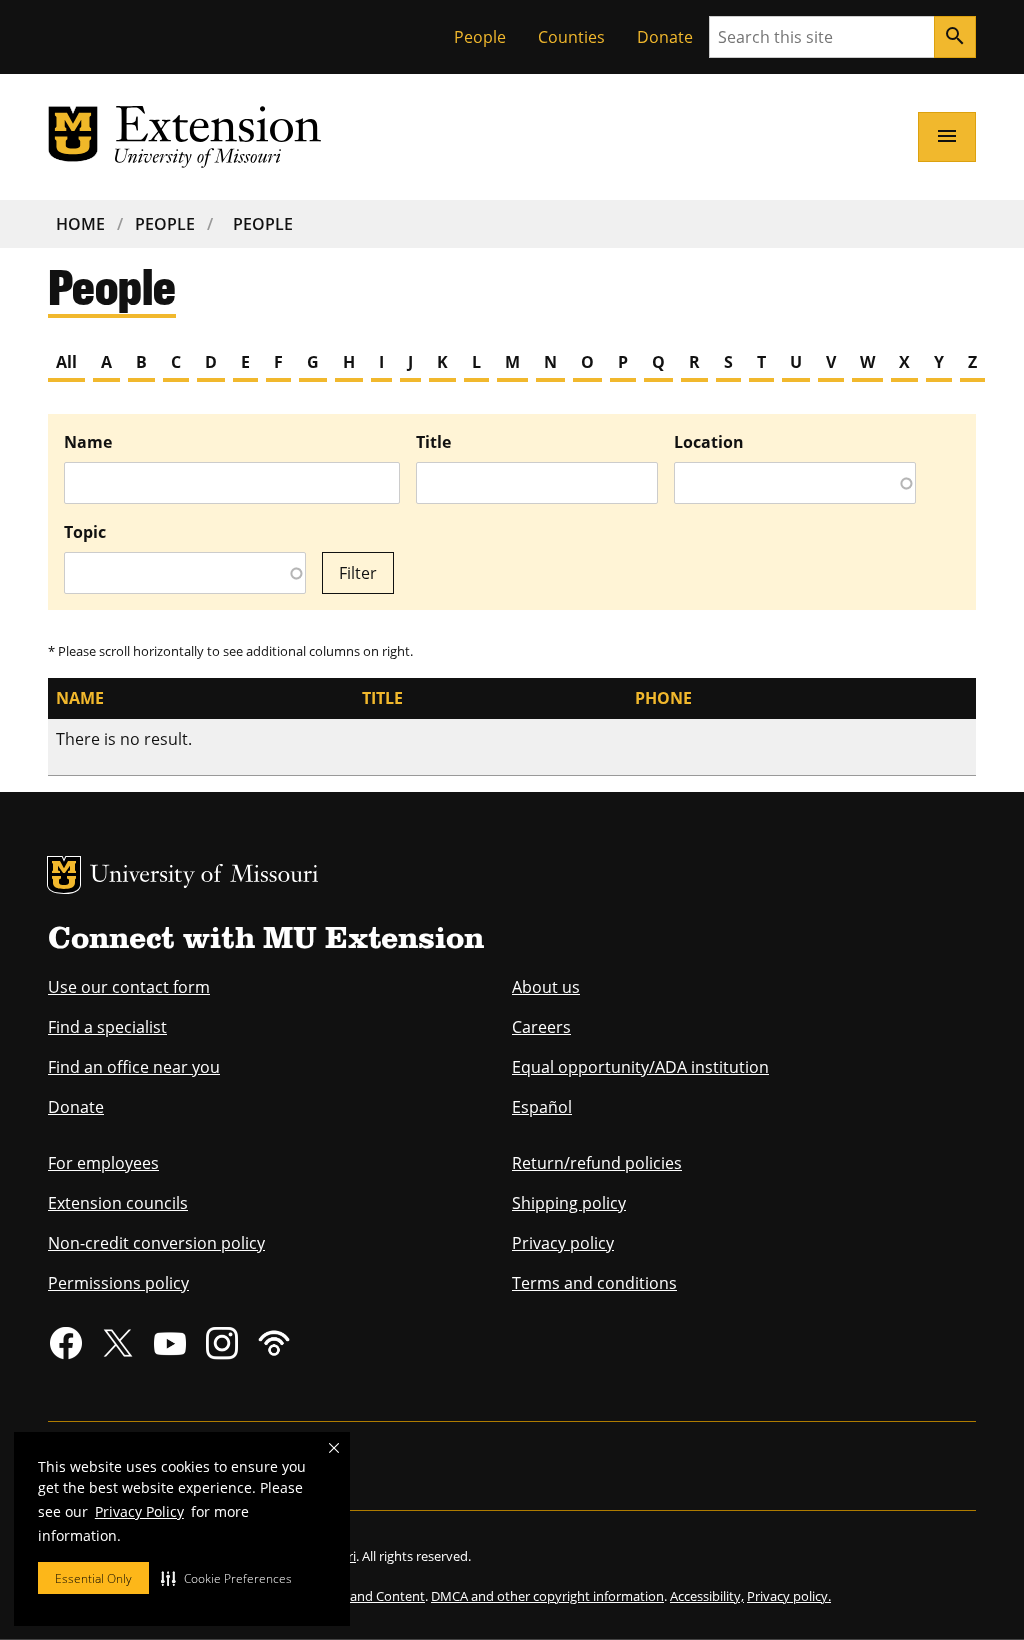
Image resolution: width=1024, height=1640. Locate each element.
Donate (665, 37)
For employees (103, 1163)
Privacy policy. (789, 1596)
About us (546, 987)
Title (433, 442)
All (66, 362)
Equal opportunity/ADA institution (640, 1067)
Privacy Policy (139, 1511)
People (480, 37)
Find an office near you (134, 1067)
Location (709, 442)
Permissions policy (118, 1283)
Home (80, 224)
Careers (541, 1027)
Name (88, 442)
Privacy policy (563, 1243)
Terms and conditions (594, 1283)
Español (542, 1107)
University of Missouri (204, 876)
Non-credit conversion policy (156, 1243)
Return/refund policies (597, 1163)
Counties (571, 37)
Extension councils (118, 1203)
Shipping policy (569, 1203)
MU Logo (64, 875)
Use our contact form (129, 987)
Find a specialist (107, 1027)
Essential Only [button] (93, 1578)
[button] (226, 1578)
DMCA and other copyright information (547, 1596)
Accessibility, (707, 1596)
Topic (85, 532)
